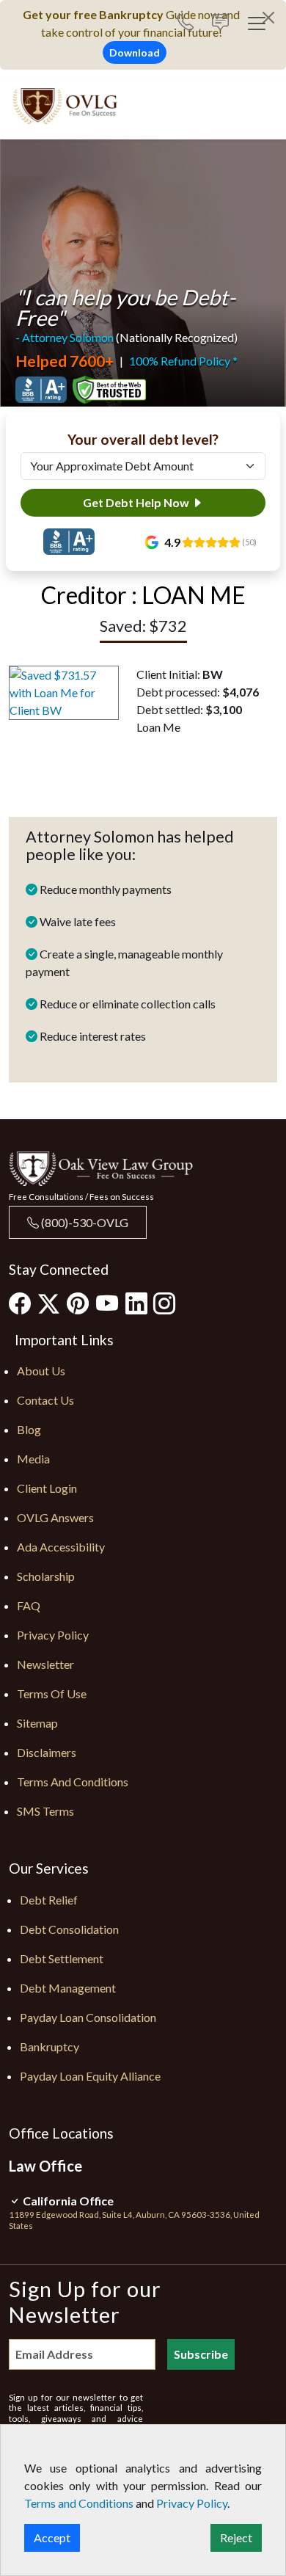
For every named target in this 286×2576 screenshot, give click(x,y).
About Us (41, 1371)
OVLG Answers (55, 1517)
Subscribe (201, 2354)
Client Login (47, 1488)
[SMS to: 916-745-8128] (220, 24)
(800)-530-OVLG (84, 1222)
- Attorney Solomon (65, 337)
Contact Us (45, 1400)
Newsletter (45, 1664)
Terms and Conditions (73, 1782)
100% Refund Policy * (183, 361)
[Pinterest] (78, 1303)
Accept (52, 2537)
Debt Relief (49, 1900)
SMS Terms (45, 1811)
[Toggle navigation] (257, 23)
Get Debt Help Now (137, 502)
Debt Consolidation (69, 1929)
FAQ (29, 1605)
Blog (29, 1429)
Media (33, 1459)
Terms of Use (52, 1693)
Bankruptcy (49, 2046)
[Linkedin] (136, 1303)
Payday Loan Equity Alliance (90, 2076)
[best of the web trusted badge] (109, 390)
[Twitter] (49, 1304)
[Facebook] (20, 1303)
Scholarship (46, 1576)
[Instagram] (164, 1303)
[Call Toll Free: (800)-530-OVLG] (191, 24)
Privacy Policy (53, 1635)
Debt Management (68, 1988)
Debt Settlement (62, 1958)
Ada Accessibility (61, 1547)
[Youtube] (107, 1303)
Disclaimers (47, 1752)
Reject (236, 2537)
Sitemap (37, 1723)
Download (135, 52)
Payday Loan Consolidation (88, 2017)
